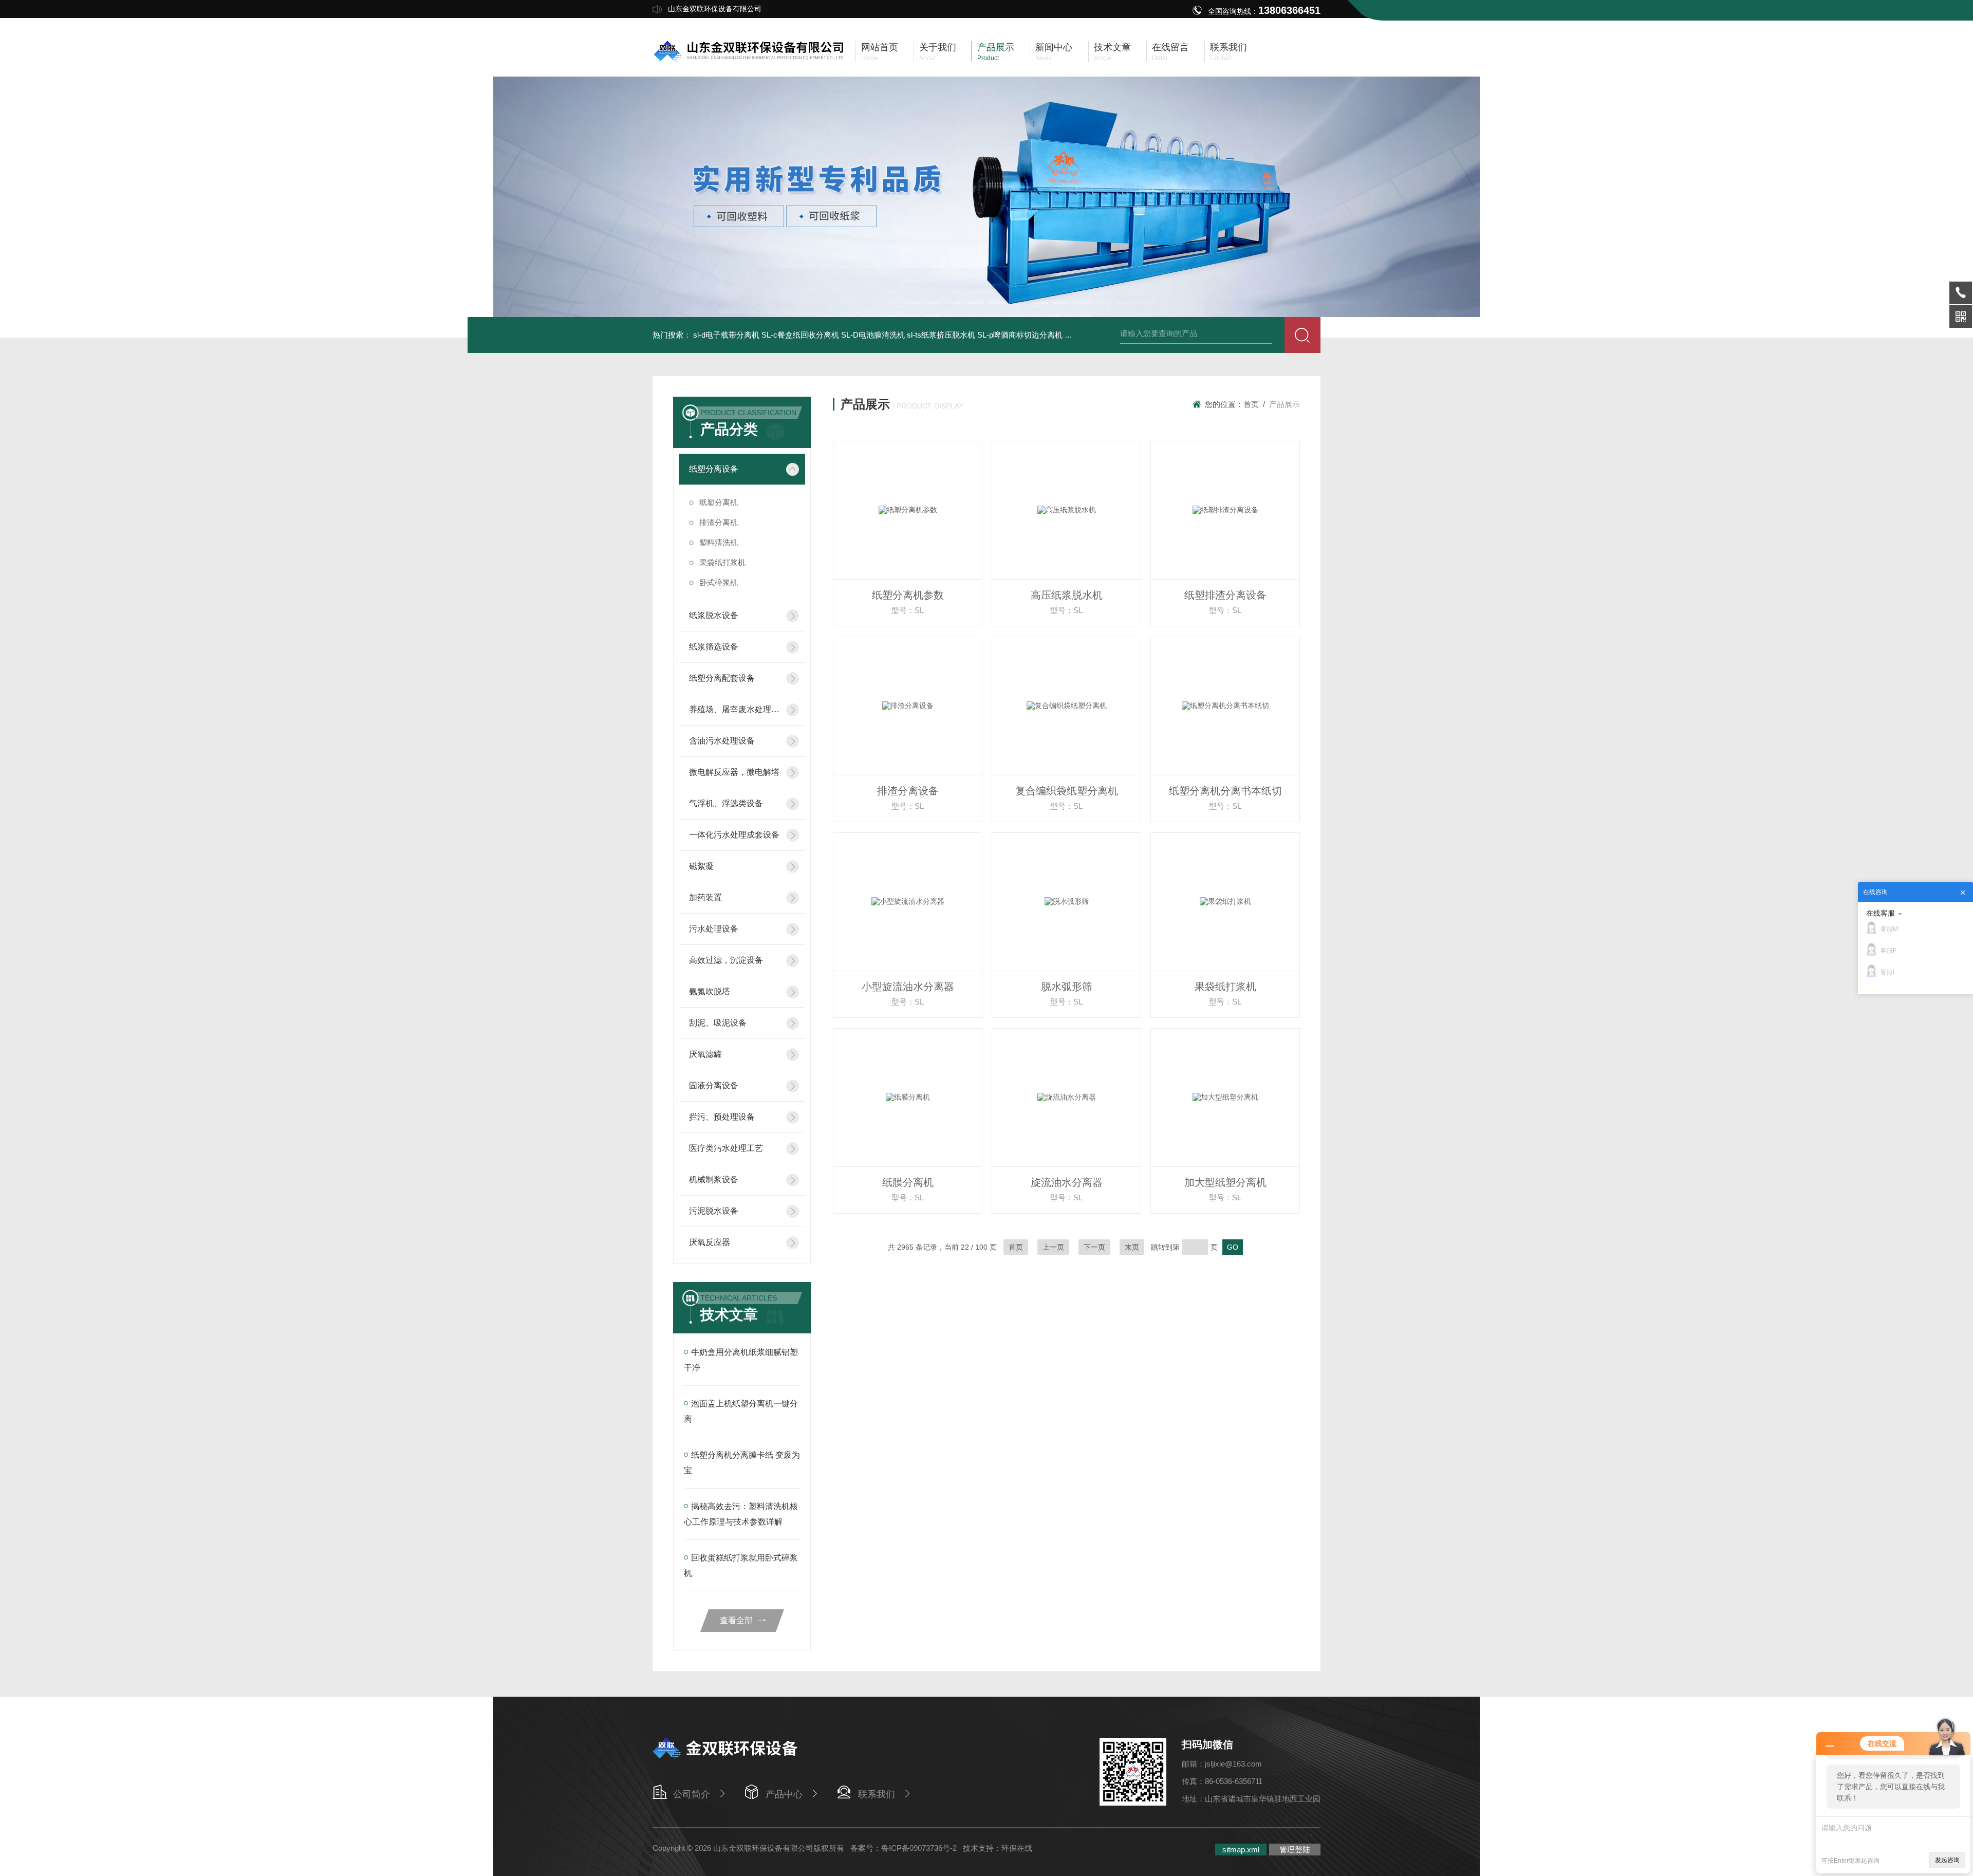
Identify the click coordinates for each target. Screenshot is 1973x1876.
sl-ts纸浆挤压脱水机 (941, 335)
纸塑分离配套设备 (722, 678)
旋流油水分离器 (1067, 1182)
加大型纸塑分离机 (1225, 1182)
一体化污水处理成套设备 (734, 835)
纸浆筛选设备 (714, 647)
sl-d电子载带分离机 (726, 335)
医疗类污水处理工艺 (726, 1148)
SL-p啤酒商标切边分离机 (1020, 335)
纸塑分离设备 (714, 469)
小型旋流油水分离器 (908, 987)
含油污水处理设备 (722, 741)
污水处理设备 (714, 929)
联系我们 (877, 1794)
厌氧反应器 (710, 1242)
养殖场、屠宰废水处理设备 (734, 709)
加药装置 (705, 897)
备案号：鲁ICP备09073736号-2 (904, 1848)
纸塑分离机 (719, 502)
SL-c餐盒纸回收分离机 (800, 335)
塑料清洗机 (719, 542)
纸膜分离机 (908, 1182)
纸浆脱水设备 (714, 615)
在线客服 (1881, 913)
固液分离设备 (714, 1085)
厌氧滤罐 (705, 1054)
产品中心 (784, 1794)
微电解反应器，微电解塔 (734, 772)
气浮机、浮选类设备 (726, 803)
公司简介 (692, 1794)
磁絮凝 (701, 866)
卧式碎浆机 (719, 582)
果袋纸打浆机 (722, 562)
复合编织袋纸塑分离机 (1067, 791)
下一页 (1094, 1247)
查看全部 (736, 1620)
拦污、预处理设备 (722, 1117)
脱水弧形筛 (1067, 987)
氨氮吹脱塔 (710, 991)
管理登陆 (1295, 1850)
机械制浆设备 (714, 1180)
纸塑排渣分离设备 (1225, 595)
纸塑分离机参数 (908, 595)
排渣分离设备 (908, 791)
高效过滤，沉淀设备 (726, 960)
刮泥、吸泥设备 (718, 1023)
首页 (1251, 404)
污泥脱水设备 (714, 1211)
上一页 (1053, 1247)
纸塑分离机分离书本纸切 (1225, 791)
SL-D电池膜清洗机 (873, 335)
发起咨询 (1947, 1860)
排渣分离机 (719, 522)
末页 (1132, 1247)
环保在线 (1017, 1848)
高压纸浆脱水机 (1067, 595)
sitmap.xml (1241, 1850)
